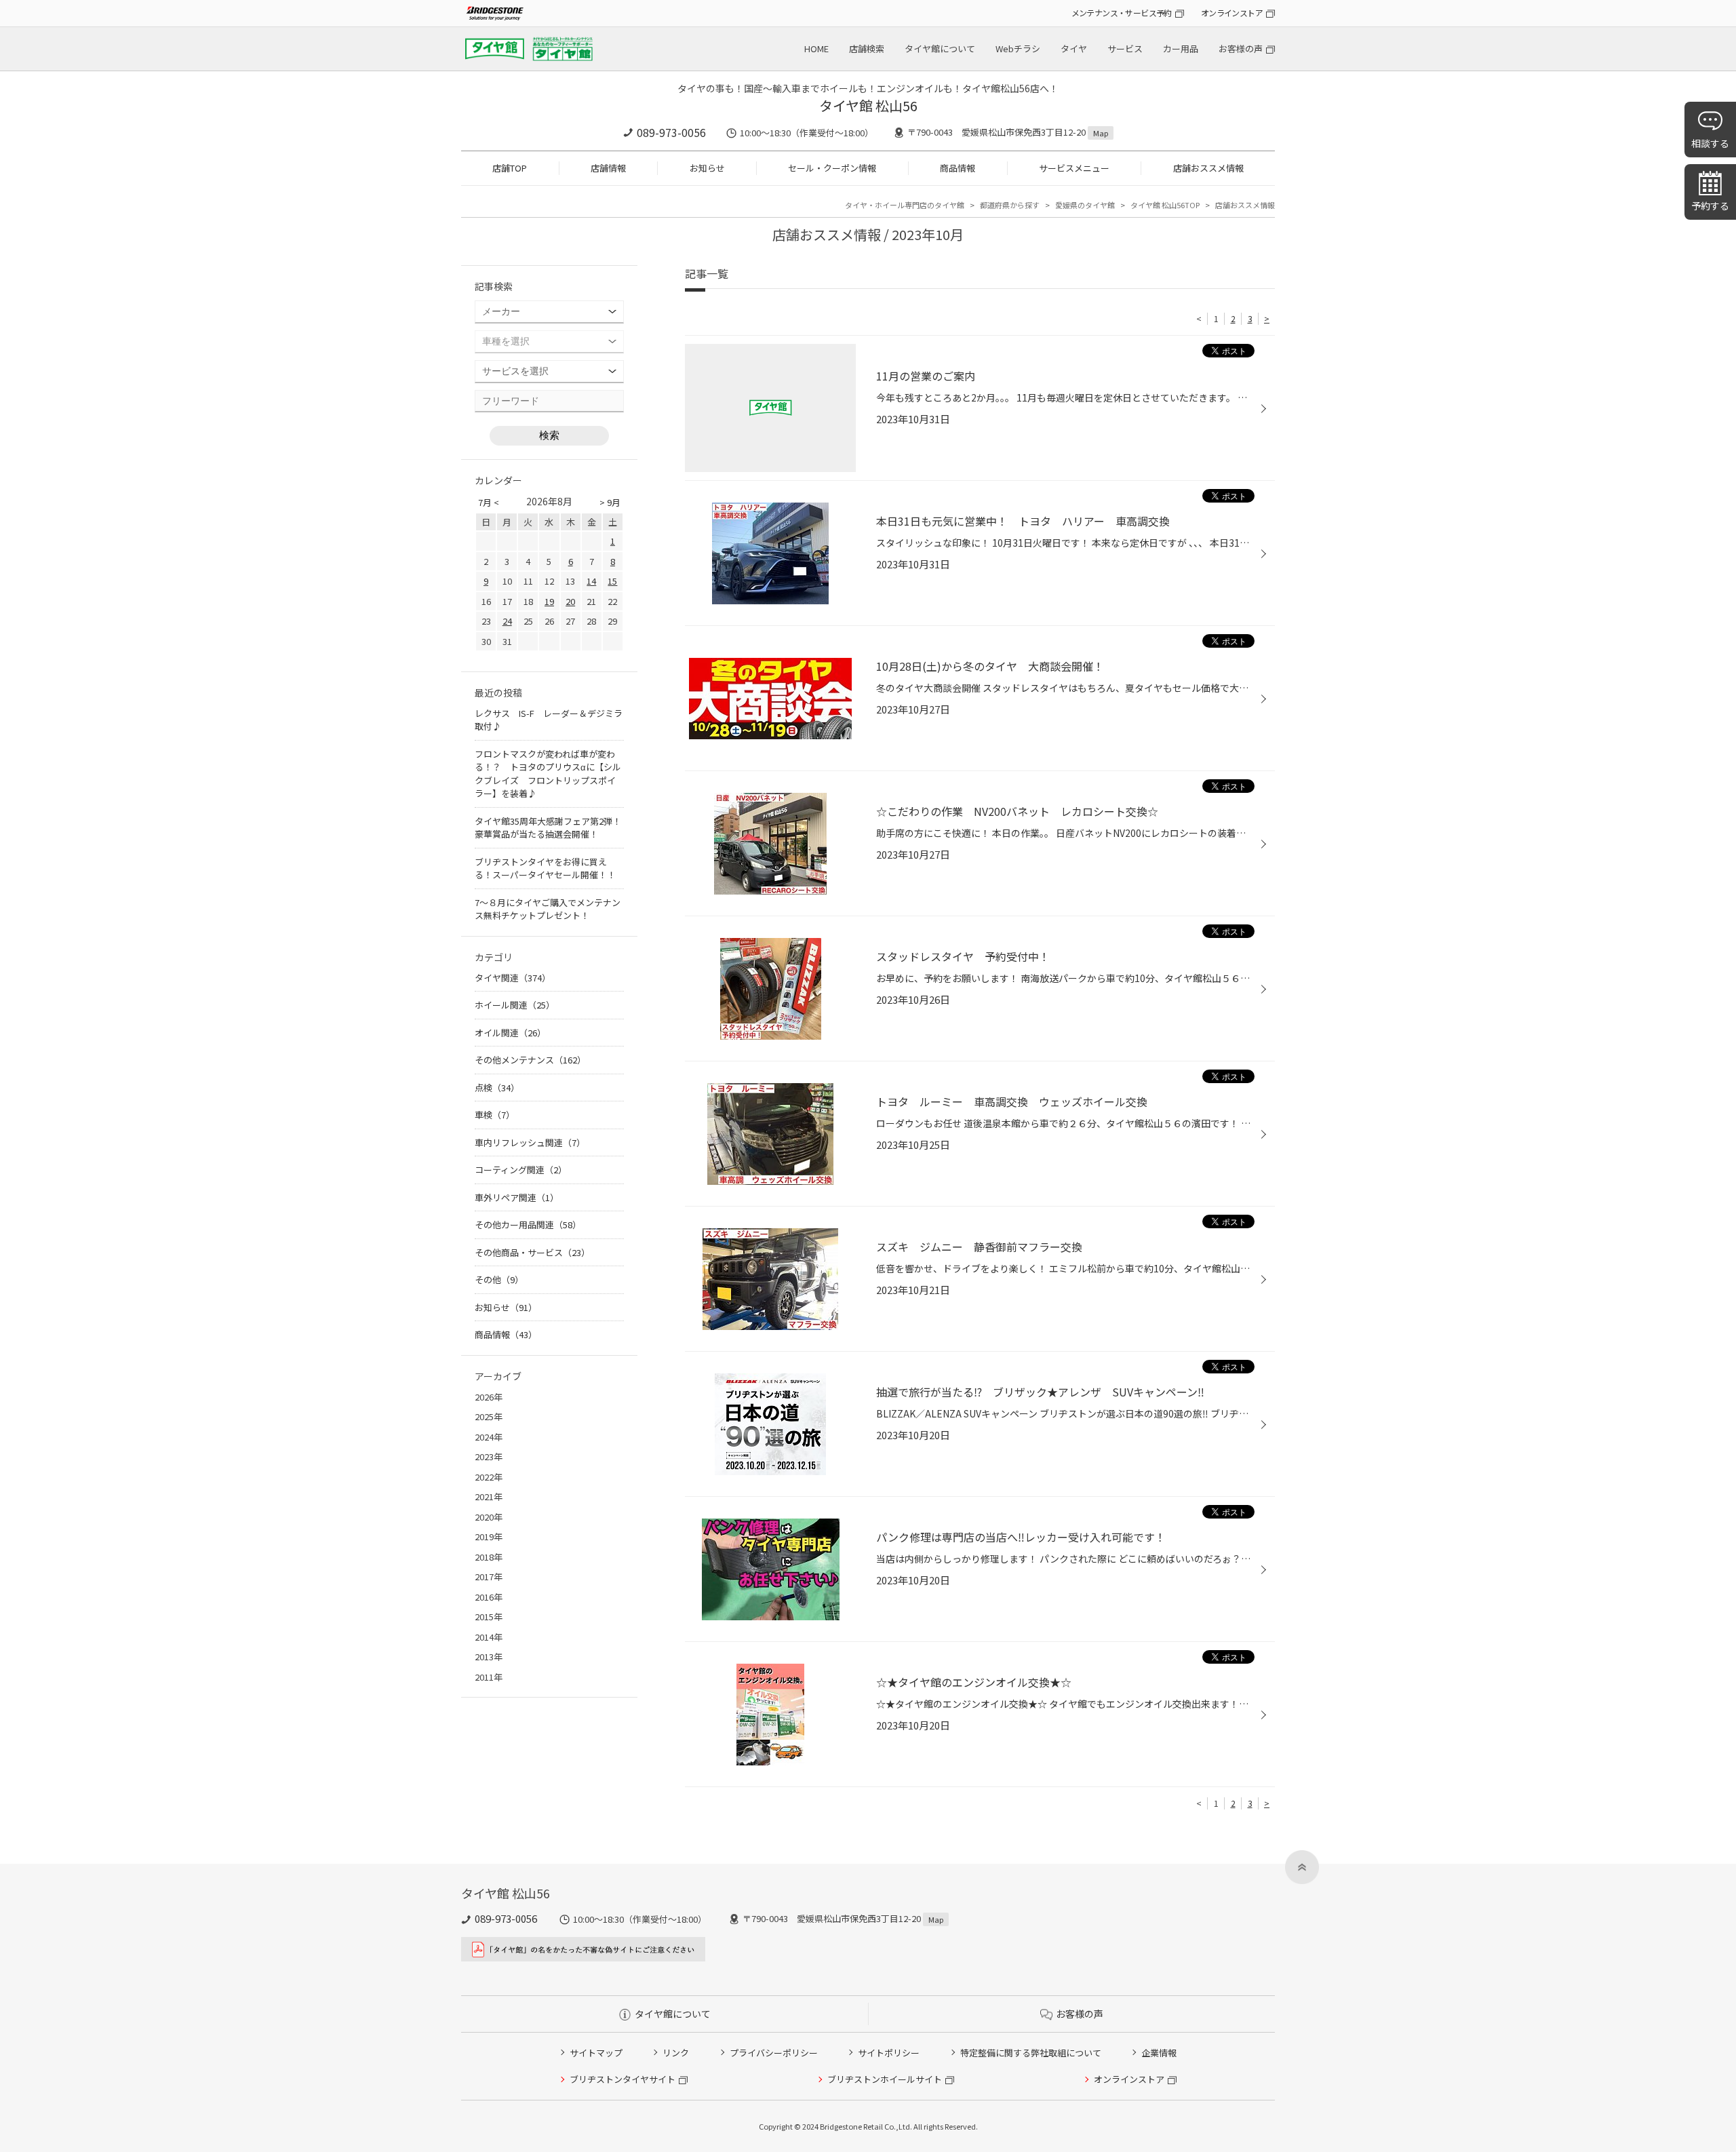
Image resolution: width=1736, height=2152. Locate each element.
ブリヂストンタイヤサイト (623, 2079)
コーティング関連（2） (521, 1170)
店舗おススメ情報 (1208, 168)
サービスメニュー (1074, 168)
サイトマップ (596, 2053)
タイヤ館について (940, 48)
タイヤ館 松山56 (868, 105)
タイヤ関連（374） (513, 978)
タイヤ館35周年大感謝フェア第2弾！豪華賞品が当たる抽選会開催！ (548, 828)
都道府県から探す (1010, 205)
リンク (676, 2053)
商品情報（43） (506, 1334)
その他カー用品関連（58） (528, 1225)
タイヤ (1074, 48)
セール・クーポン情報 (832, 168)
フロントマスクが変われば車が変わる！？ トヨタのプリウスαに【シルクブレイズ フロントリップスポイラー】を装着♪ (548, 774)
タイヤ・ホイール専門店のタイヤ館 (905, 205)
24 (507, 621)
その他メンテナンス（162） (530, 1060)
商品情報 (958, 168)
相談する (1710, 143)
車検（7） (495, 1115)
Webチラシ (1018, 48)
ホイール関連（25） (515, 1005)
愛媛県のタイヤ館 (1085, 205)
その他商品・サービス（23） (532, 1252)
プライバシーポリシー (774, 2053)
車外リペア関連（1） (517, 1197)
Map (1101, 133)
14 (591, 581)
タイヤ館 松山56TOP (1165, 205)
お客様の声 (1241, 48)
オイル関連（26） (510, 1033)
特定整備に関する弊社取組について (1031, 2053)
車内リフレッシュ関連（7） (530, 1142)
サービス (1125, 48)
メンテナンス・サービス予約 (1122, 13)
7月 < (489, 502)
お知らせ (707, 168)
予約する (1710, 206)
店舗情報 (608, 168)
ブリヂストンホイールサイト (885, 2079)
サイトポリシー (889, 2053)
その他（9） (499, 1279)
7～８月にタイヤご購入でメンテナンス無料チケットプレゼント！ (548, 909)
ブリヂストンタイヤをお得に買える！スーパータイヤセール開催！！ (545, 868)
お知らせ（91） (506, 1307)
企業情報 (1159, 2053)
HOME (816, 48)
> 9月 (610, 502)
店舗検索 (867, 48)
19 (549, 601)
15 (612, 581)
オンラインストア (1232, 13)
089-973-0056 (671, 132)
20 (570, 601)
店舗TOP (510, 168)
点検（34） (497, 1088)
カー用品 (1181, 48)
